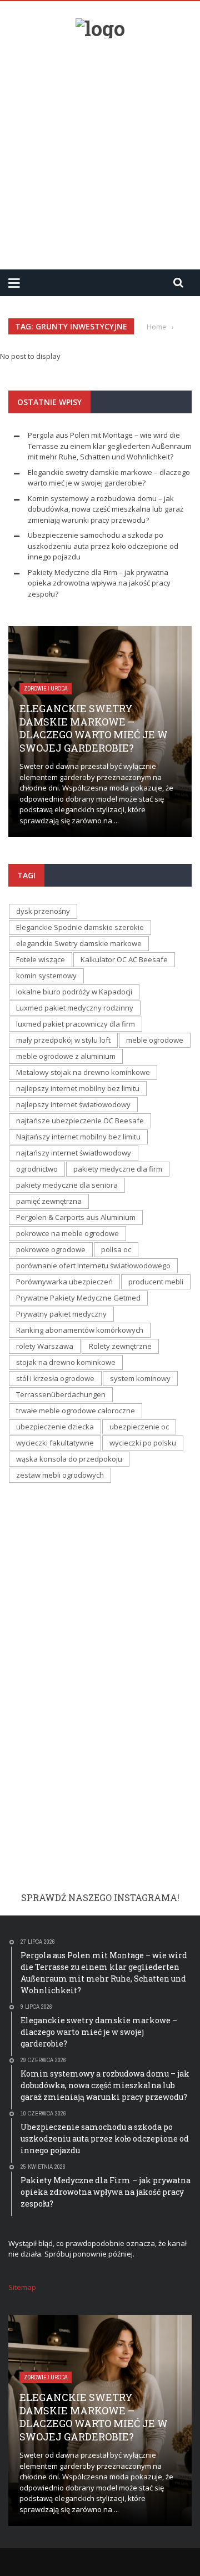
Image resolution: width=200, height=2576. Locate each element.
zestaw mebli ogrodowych (60, 1475)
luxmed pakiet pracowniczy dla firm (76, 1024)
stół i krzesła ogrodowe (55, 1378)
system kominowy (140, 1378)
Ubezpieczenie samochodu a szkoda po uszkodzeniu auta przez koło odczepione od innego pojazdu (103, 546)
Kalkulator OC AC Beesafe (124, 959)
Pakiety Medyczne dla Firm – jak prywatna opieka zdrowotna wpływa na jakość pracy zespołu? (99, 583)
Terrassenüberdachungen (61, 1394)
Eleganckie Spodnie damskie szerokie (80, 927)
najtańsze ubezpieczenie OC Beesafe (80, 1121)
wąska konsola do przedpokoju (69, 1459)
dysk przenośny (43, 911)
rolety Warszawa (45, 1346)
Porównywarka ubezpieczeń (64, 1282)
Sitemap (22, 2287)
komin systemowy (46, 976)
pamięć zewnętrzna (49, 1201)
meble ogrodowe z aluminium (66, 1056)
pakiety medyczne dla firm (118, 1169)
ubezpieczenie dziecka (55, 1427)
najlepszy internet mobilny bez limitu (78, 1088)
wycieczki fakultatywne (55, 1443)
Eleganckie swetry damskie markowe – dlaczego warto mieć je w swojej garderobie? (109, 478)
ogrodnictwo (37, 1169)
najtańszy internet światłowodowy (74, 1153)
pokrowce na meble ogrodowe (67, 1233)
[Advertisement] (100, 149)
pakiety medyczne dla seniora (67, 1185)
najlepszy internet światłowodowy (73, 1104)
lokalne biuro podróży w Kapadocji (74, 992)
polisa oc (116, 1249)
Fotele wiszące (41, 959)
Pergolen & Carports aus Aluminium (76, 1217)
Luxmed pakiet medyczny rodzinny (75, 1008)
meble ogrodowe (155, 1040)
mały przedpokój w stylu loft (63, 1040)
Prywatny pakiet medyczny (61, 1314)
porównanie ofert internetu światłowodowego (93, 1266)
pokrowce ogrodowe (51, 1249)
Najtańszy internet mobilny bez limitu (78, 1137)
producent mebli (156, 1282)
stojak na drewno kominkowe (66, 1362)
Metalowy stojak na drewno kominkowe (83, 1072)
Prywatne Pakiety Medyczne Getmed (78, 1298)
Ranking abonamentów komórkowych (80, 1330)
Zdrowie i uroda (46, 689)
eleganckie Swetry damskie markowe (79, 943)
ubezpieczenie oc (139, 1427)
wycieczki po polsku (143, 1443)
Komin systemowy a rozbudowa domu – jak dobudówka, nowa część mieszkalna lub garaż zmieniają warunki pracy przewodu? (106, 509)
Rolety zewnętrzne (120, 1346)
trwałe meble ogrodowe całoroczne (76, 1410)
